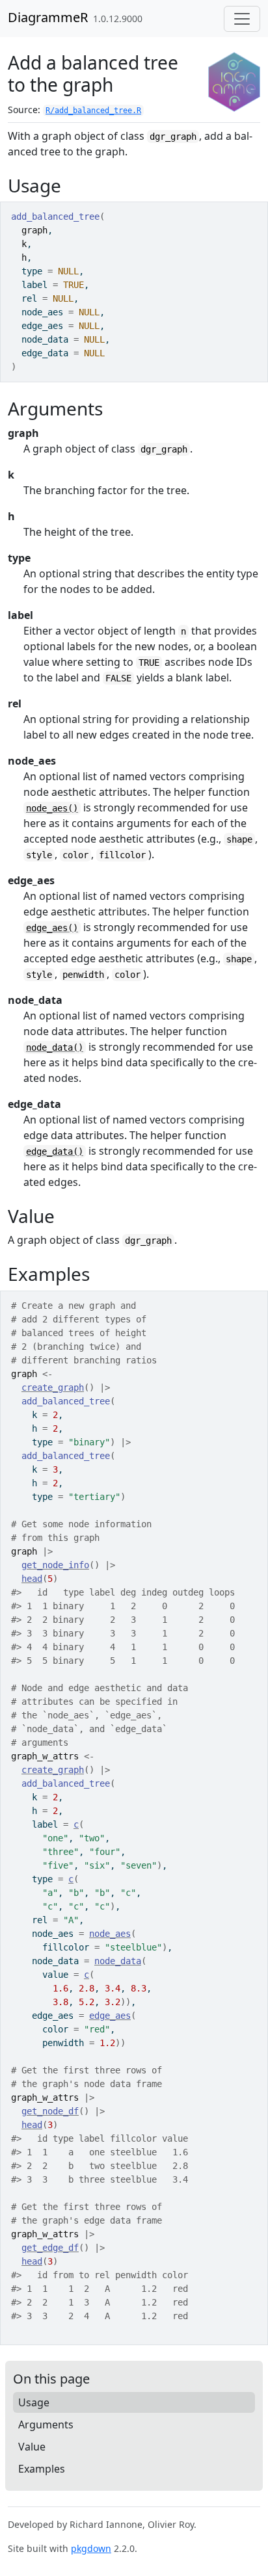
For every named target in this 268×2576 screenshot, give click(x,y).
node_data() (55, 1047)
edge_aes (110, 2016)
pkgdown (91, 2548)
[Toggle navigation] (242, 19)
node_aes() (52, 808)
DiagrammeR (48, 17)
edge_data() (55, 1151)
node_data (118, 1961)
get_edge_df (50, 2248)
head (32, 1579)
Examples (42, 2469)
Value (32, 2447)
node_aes (110, 1934)
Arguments (46, 2425)
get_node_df (50, 2111)
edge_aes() (52, 928)
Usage (34, 2402)
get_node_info (55, 1565)
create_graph (53, 1387)
